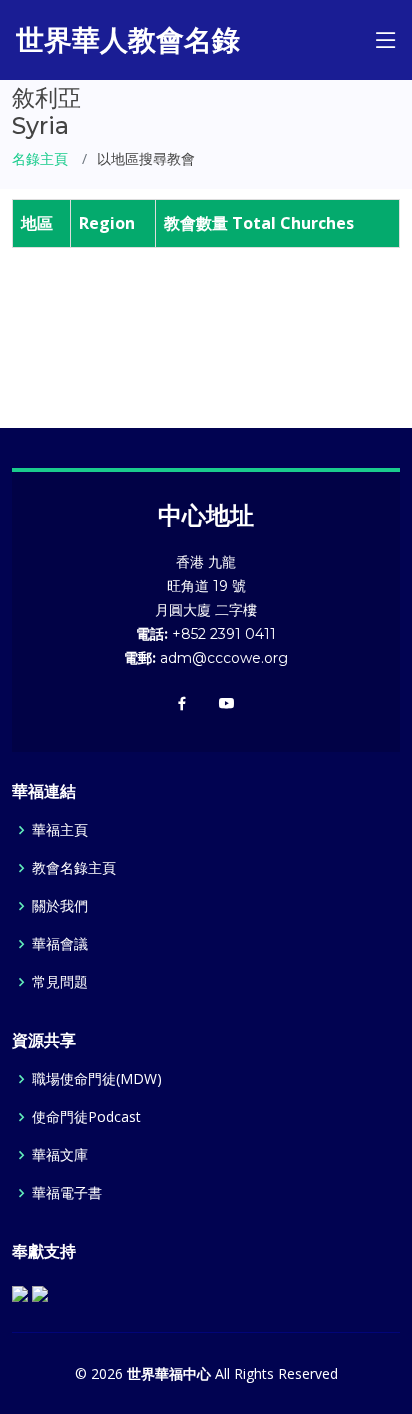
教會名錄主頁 (74, 868)
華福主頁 (60, 830)
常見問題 (60, 982)
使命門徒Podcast (86, 1117)
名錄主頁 (40, 158)
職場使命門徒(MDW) (97, 1079)
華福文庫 (60, 1155)
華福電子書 (67, 1193)
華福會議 (60, 944)
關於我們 (60, 906)
